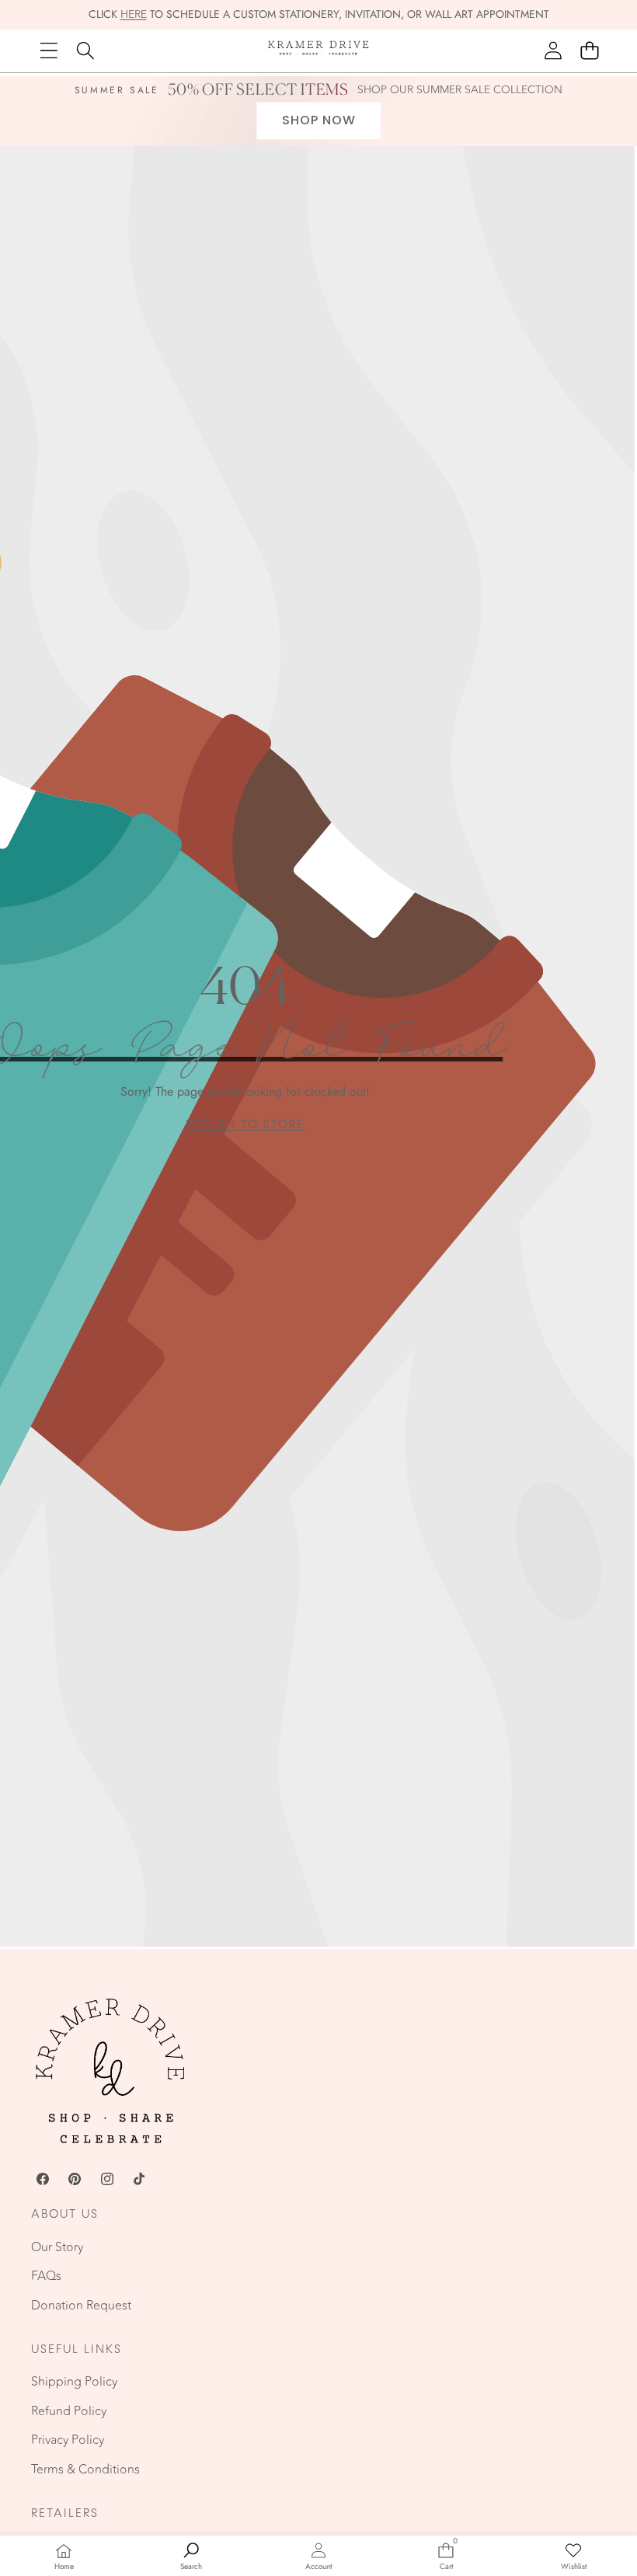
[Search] (85, 51)
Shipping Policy (74, 2382)
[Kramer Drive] (318, 51)
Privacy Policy (68, 2440)
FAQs (46, 2276)
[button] (589, 51)
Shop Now (319, 120)
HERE (134, 14)
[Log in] (553, 51)
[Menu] (49, 51)
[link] (245, 1125)
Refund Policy (69, 2411)
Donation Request (81, 2306)
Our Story (57, 2247)
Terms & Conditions (85, 2470)
